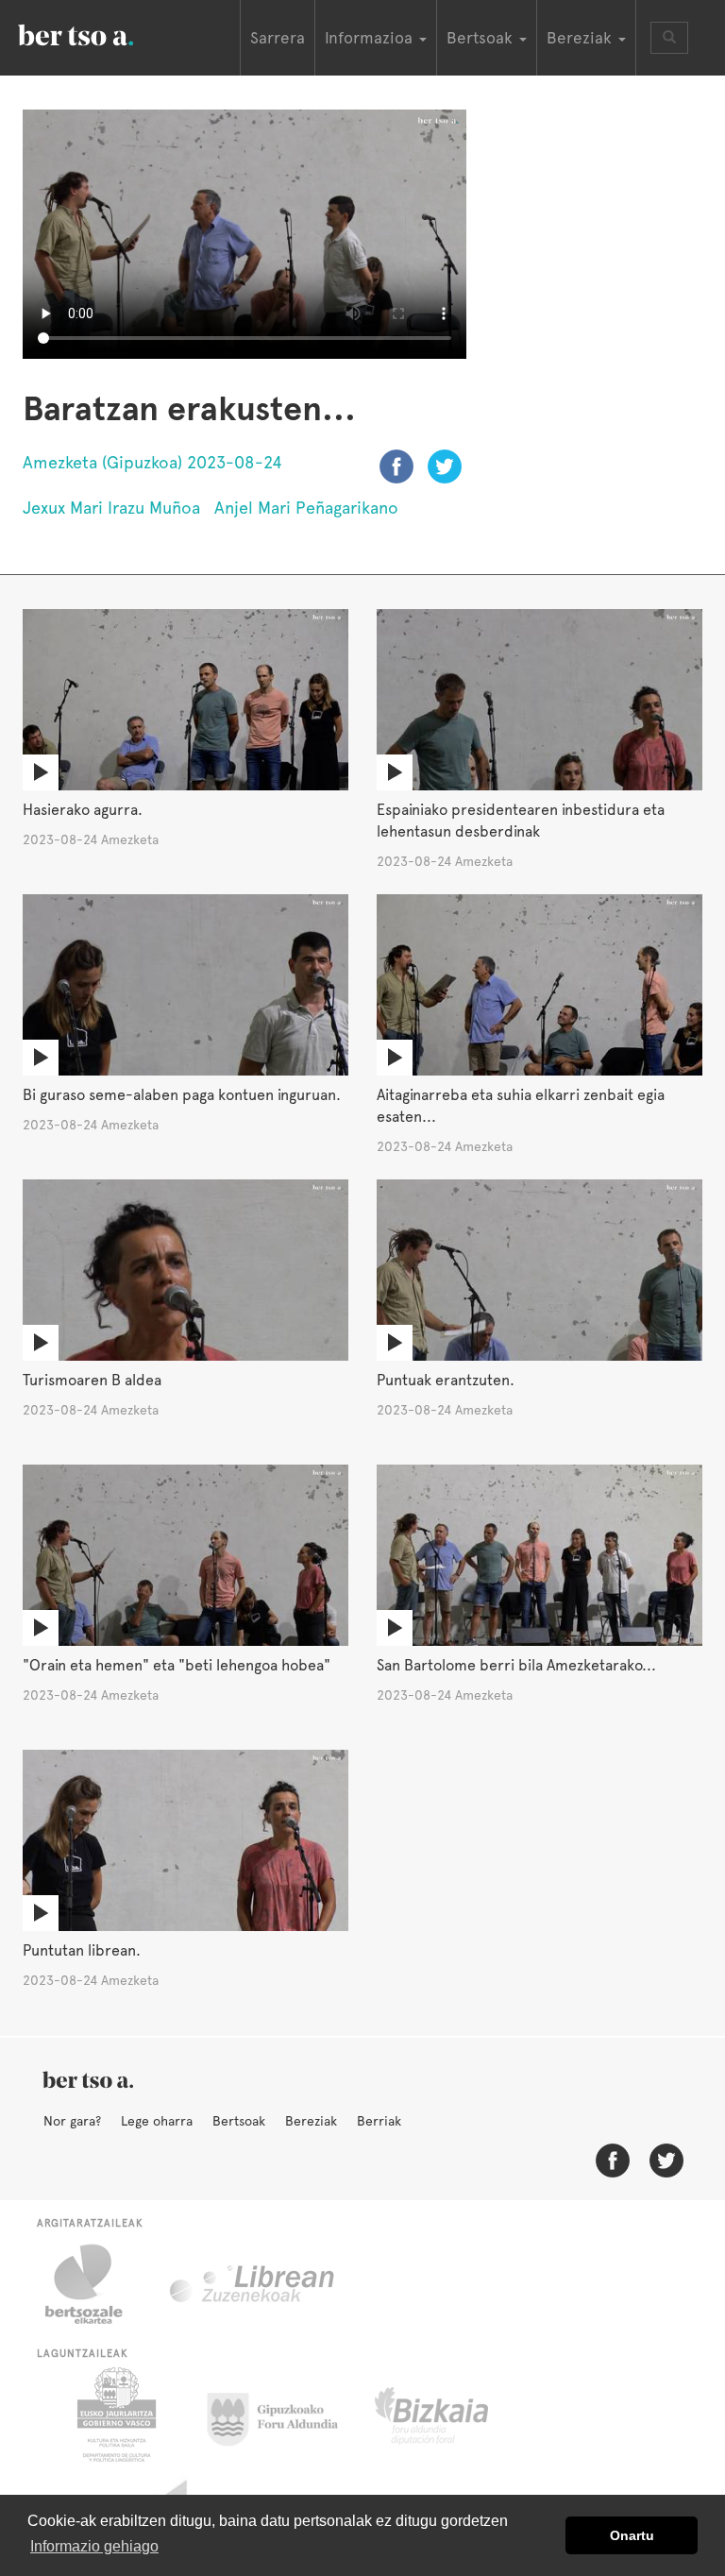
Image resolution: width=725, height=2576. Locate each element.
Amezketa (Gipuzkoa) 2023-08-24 (152, 462)
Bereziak (311, 2121)
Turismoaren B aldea (92, 1380)
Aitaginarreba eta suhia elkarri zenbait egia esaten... (521, 1106)
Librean (253, 2284)
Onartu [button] (632, 2535)
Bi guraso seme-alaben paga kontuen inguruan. (182, 1095)
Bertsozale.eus (96, 2284)
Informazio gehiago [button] (94, 2546)
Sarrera (278, 38)
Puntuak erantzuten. (446, 1380)
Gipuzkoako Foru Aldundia (284, 2415)
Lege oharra (157, 2121)
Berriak (379, 2121)
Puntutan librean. (82, 1950)
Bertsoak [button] (482, 38)
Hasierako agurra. (83, 810)
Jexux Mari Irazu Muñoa (111, 508)
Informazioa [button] (371, 38)
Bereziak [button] (582, 38)
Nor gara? (72, 2121)
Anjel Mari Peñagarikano (306, 508)
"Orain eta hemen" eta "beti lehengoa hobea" (177, 1665)
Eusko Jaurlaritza (115, 2415)
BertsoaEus (103, 33)
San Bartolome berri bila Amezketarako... (516, 1665)
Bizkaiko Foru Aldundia (453, 2415)
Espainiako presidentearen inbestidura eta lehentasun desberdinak (521, 821)
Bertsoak (239, 2121)
